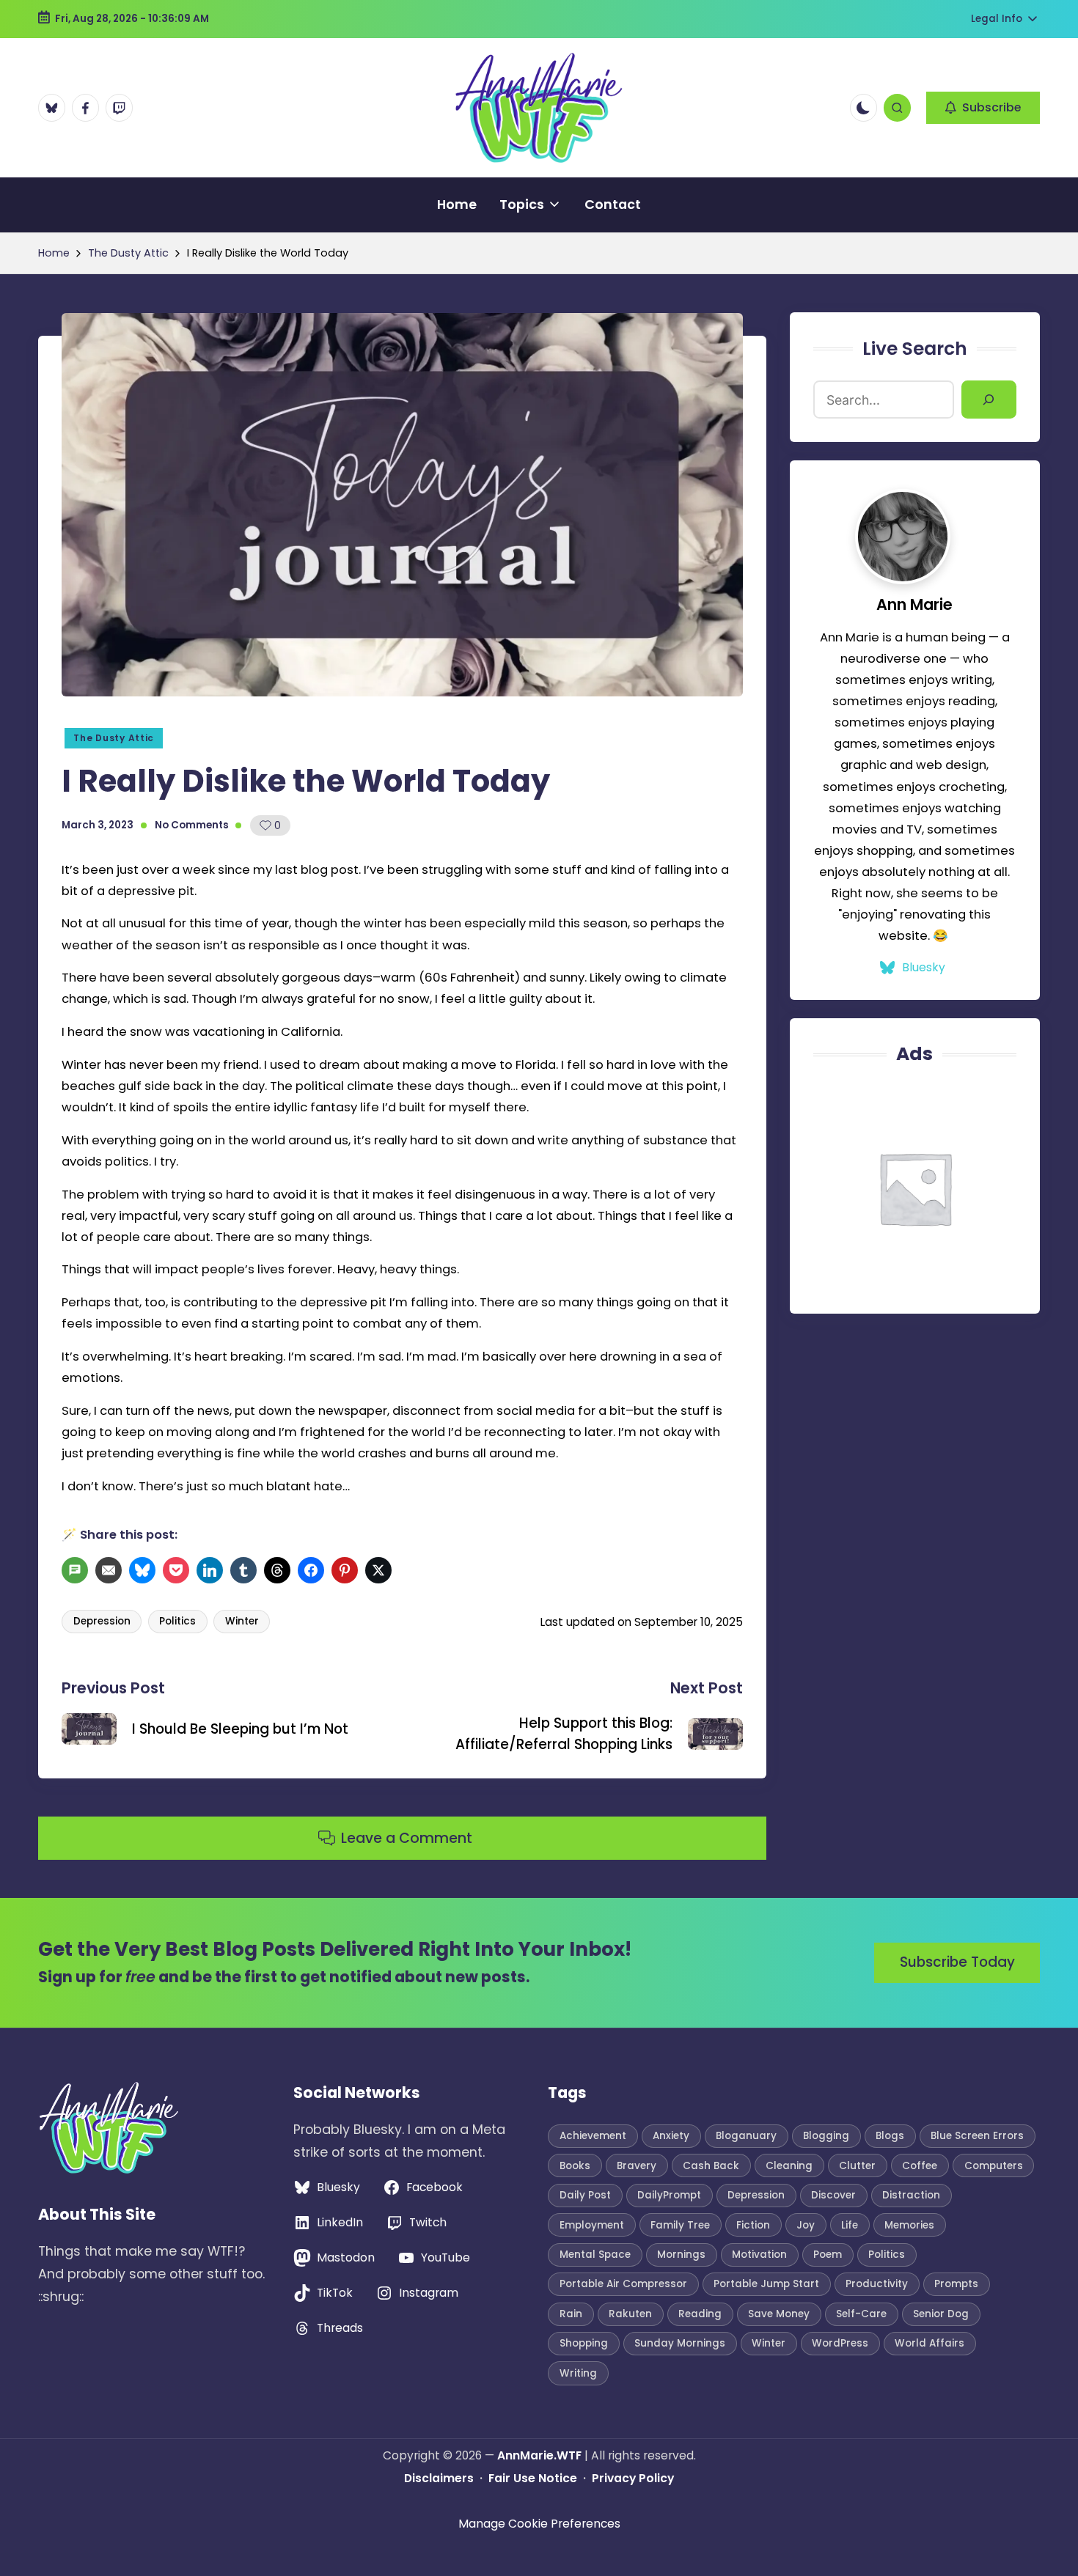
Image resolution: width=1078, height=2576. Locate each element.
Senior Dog (941, 2314)
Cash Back (711, 2166)
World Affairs (929, 2343)
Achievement (593, 2136)
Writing (578, 2373)
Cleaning (789, 2166)
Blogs (890, 2136)
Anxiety (671, 2136)
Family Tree (680, 2225)
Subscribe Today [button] (957, 1962)
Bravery (637, 2166)
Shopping (584, 2343)
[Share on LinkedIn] (212, 1570)
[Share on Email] (110, 1570)
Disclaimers (439, 2478)
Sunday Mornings (680, 2343)
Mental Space (595, 2255)
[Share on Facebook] (313, 1570)
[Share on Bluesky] (144, 1570)
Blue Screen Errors (977, 2136)
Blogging (826, 2136)
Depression (102, 1621)
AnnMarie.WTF (539, 2455)
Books (575, 2166)
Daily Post (585, 2195)
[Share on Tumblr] (245, 1570)
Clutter (857, 2166)
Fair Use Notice (533, 2478)
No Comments (192, 825)
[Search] (989, 400)
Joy (806, 2225)
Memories (909, 2225)
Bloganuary (746, 2136)
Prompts (956, 2284)
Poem (828, 2255)
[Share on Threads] (279, 1570)
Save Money (779, 2314)
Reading (700, 2314)
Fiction (753, 2225)
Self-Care (861, 2314)
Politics (177, 1621)
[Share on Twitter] (380, 1570)
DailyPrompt (669, 2195)
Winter (242, 1621)
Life (850, 2225)
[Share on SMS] (77, 1570)
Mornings (681, 2255)
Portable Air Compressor (623, 2284)
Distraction (911, 2195)
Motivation (759, 2255)
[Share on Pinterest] (346, 1570)
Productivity (877, 2284)
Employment (592, 2225)
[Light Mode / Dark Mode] (863, 107)
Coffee (920, 2166)
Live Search (915, 349)
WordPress (840, 2343)
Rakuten (630, 2314)
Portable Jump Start (766, 2284)
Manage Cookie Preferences (539, 2524)
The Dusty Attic (114, 738)
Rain (571, 2314)
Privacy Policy (633, 2478)
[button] (983, 108)
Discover (833, 2195)
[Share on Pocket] (178, 1570)
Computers (994, 2166)
